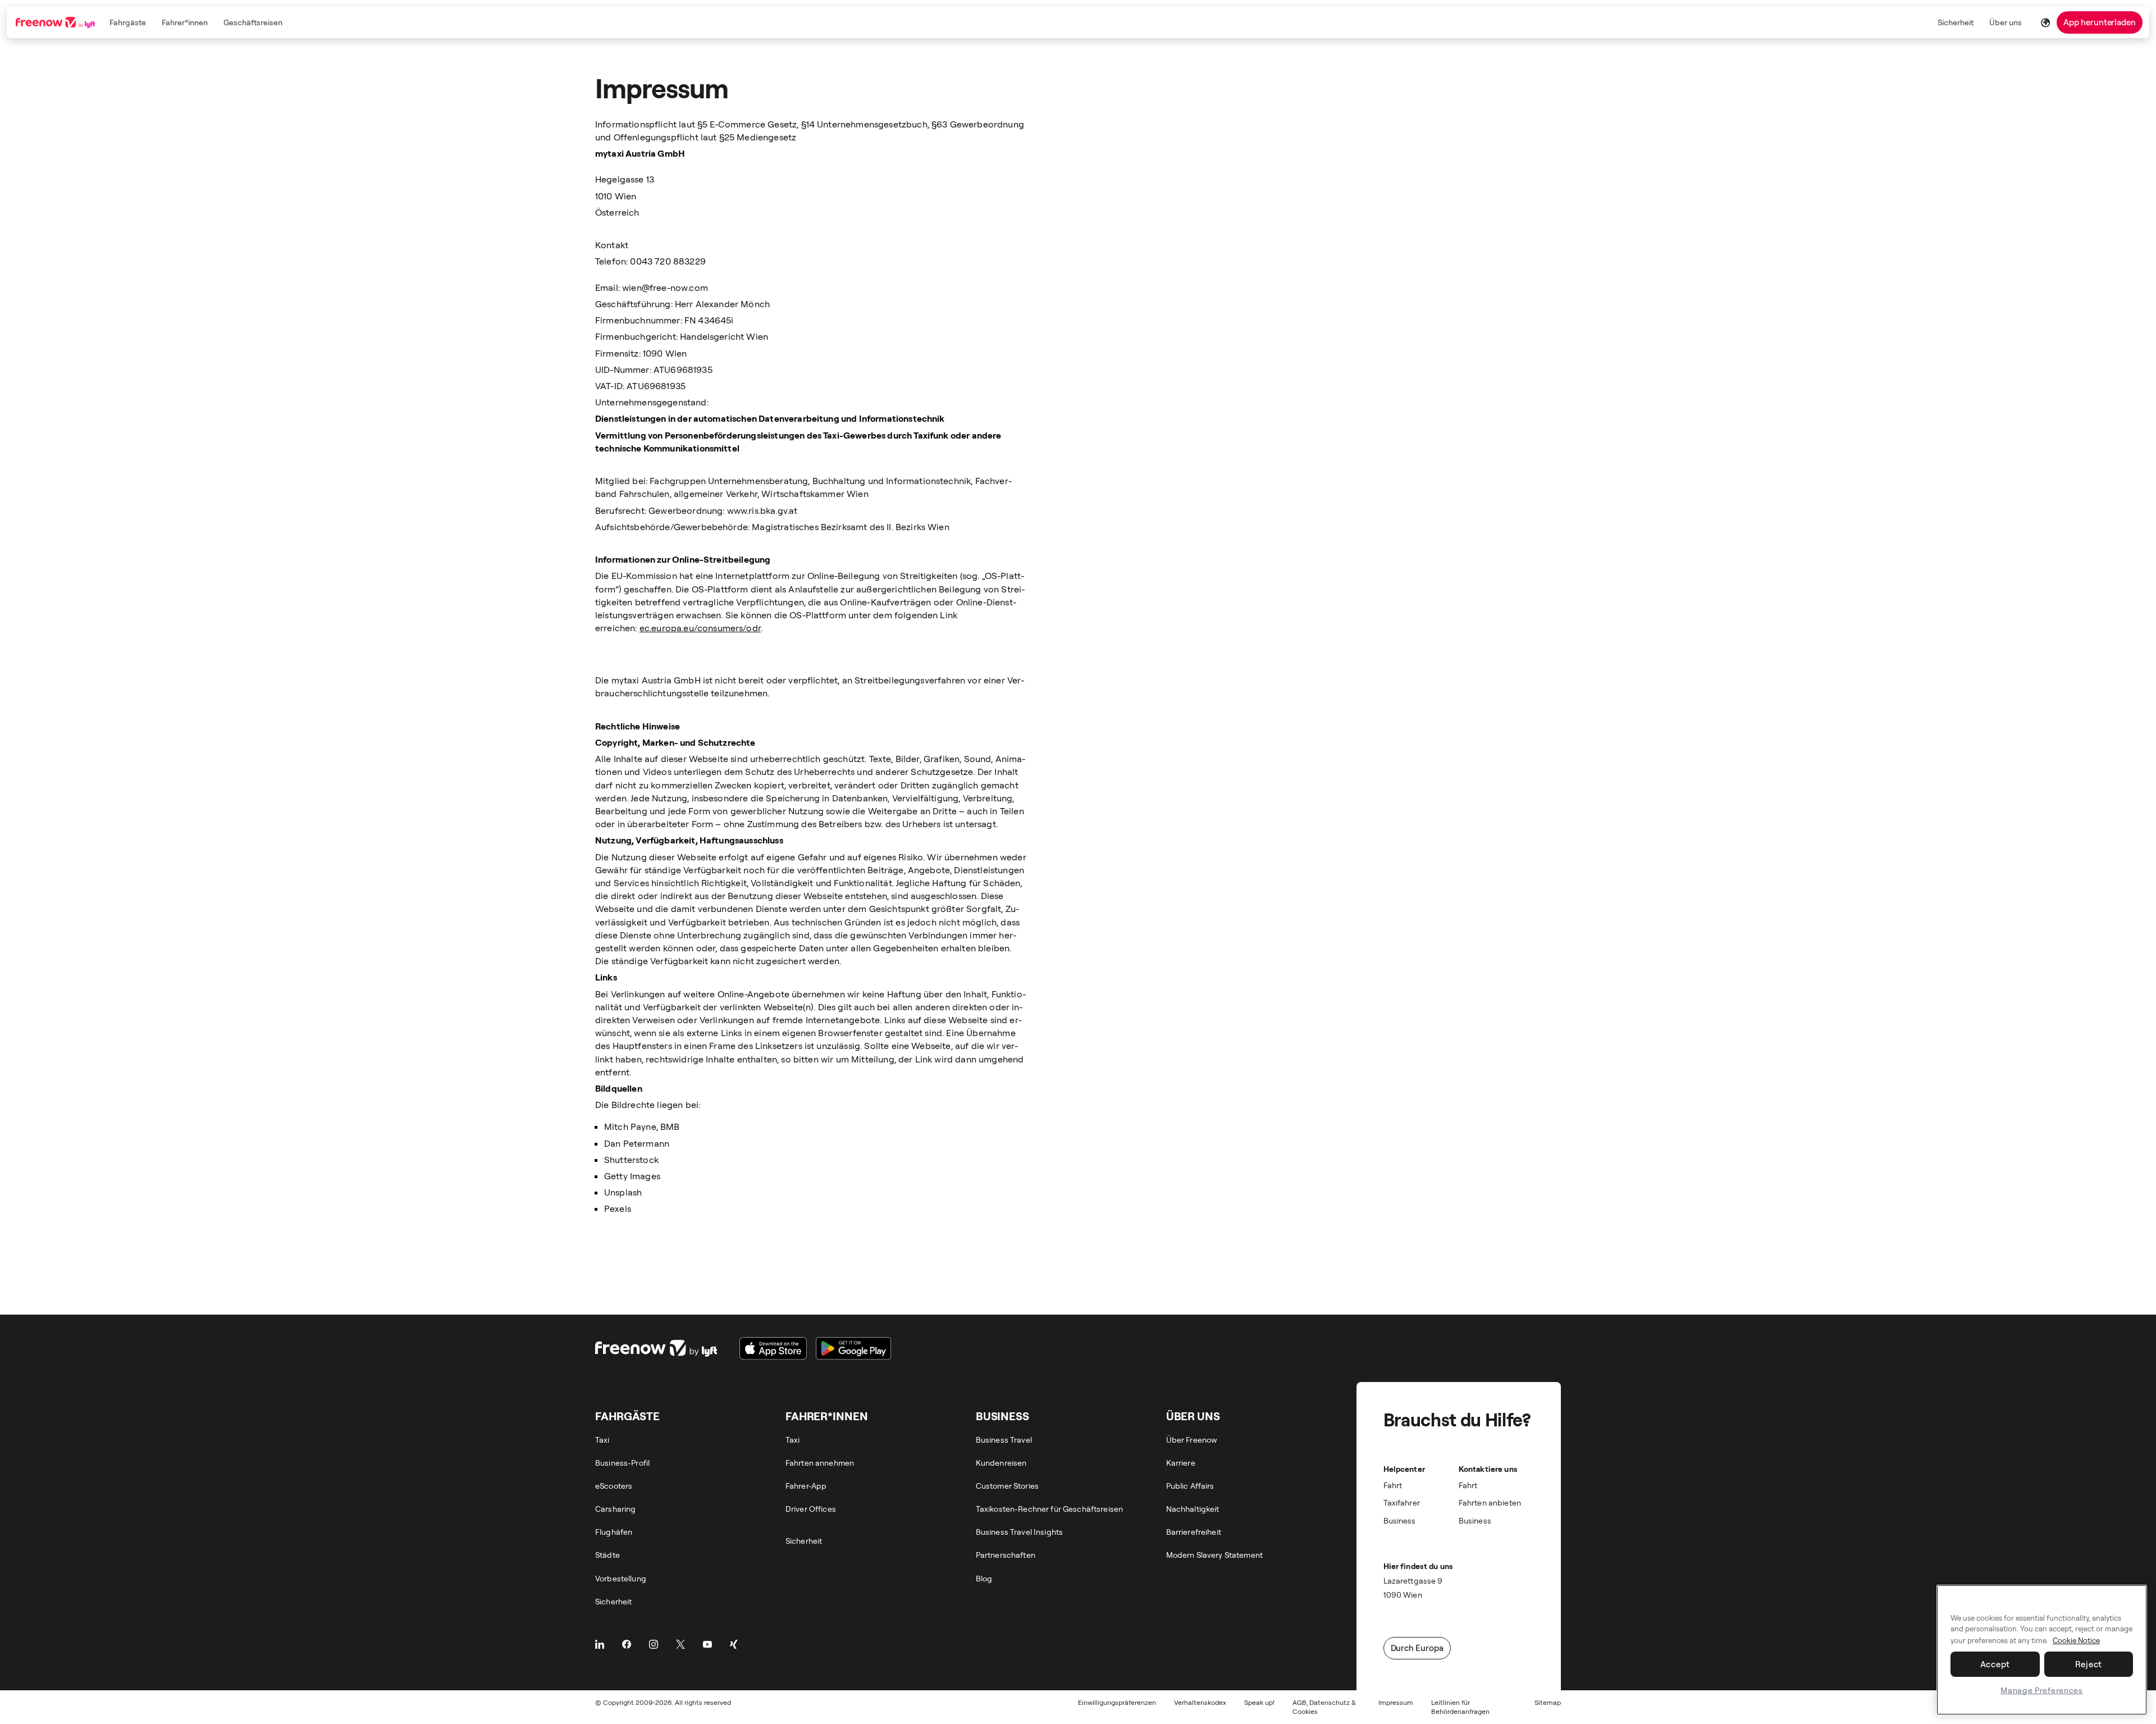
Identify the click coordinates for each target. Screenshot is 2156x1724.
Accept (1995, 1664)
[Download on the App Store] (773, 1348)
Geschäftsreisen (253, 22)
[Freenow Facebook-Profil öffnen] (627, 1644)
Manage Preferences (2042, 1690)
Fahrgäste (128, 22)
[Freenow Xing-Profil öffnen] (734, 1644)
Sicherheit (1956, 22)
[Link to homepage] (56, 22)
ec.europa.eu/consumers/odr (700, 628)
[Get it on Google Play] (853, 1348)
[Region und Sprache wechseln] (2045, 22)
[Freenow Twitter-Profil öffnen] (680, 1644)
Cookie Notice (2076, 1640)
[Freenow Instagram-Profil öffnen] (654, 1644)
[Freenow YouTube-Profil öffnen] (707, 1644)
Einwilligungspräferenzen (1117, 1702)
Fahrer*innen (185, 22)
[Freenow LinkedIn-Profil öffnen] (600, 1644)
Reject (2089, 1664)
